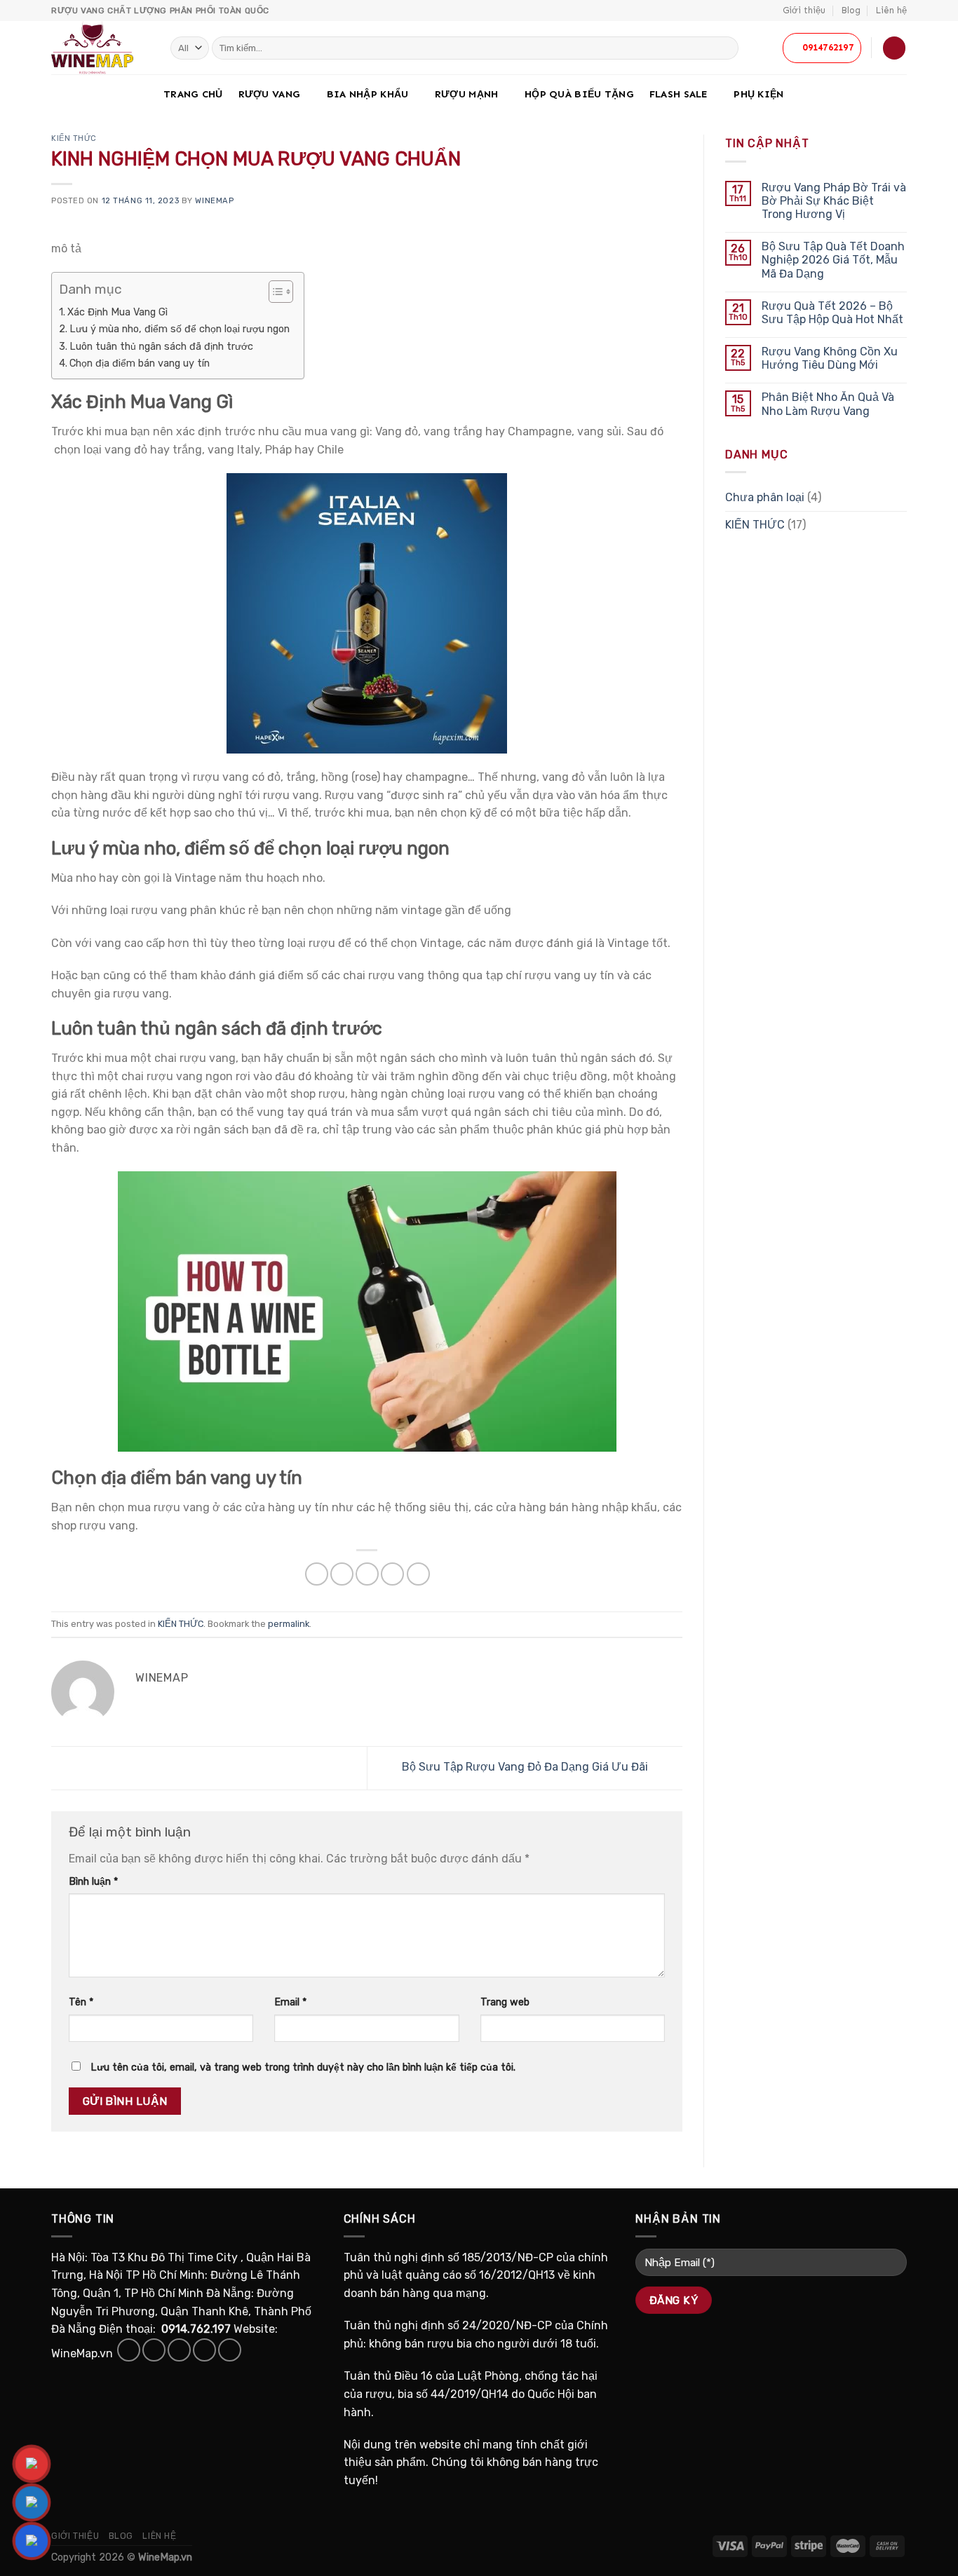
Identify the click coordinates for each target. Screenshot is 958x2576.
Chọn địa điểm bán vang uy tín (140, 363)
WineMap (214, 201)
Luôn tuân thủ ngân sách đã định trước (161, 346)
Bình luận (93, 1882)
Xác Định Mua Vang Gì (117, 312)
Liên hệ (891, 10)
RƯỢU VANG (270, 94)
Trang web (505, 2002)
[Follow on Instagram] (154, 2350)
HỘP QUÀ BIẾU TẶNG (579, 94)
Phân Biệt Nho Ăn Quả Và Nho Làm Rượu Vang (828, 404)
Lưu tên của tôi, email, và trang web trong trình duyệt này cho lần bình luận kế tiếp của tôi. (303, 2067)
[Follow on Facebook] (129, 2350)
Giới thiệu (804, 10)
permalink (289, 1624)
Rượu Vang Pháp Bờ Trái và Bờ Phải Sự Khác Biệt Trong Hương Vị (834, 201)
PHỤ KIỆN (758, 94)
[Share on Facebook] (317, 1574)
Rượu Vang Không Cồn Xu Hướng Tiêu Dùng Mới (830, 358)
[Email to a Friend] (367, 1574)
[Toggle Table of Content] (274, 292)
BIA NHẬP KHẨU (368, 94)
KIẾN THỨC (74, 138)
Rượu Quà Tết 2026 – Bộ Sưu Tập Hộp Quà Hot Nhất (832, 313)
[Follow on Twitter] (179, 2350)
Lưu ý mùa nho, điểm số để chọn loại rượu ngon (180, 329)
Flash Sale (679, 94)
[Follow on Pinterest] (230, 2350)
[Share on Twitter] (342, 1574)
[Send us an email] (204, 2350)
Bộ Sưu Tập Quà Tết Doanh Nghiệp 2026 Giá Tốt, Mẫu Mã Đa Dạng (833, 260)
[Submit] (726, 48)
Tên (81, 2002)
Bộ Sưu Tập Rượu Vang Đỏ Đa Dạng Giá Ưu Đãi (526, 1767)
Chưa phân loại (765, 497)
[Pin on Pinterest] (392, 1574)
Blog (851, 10)
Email (290, 2002)
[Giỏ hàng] (894, 48)
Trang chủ (193, 94)
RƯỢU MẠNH (467, 94)
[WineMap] (100, 48)
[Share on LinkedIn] (418, 1574)
